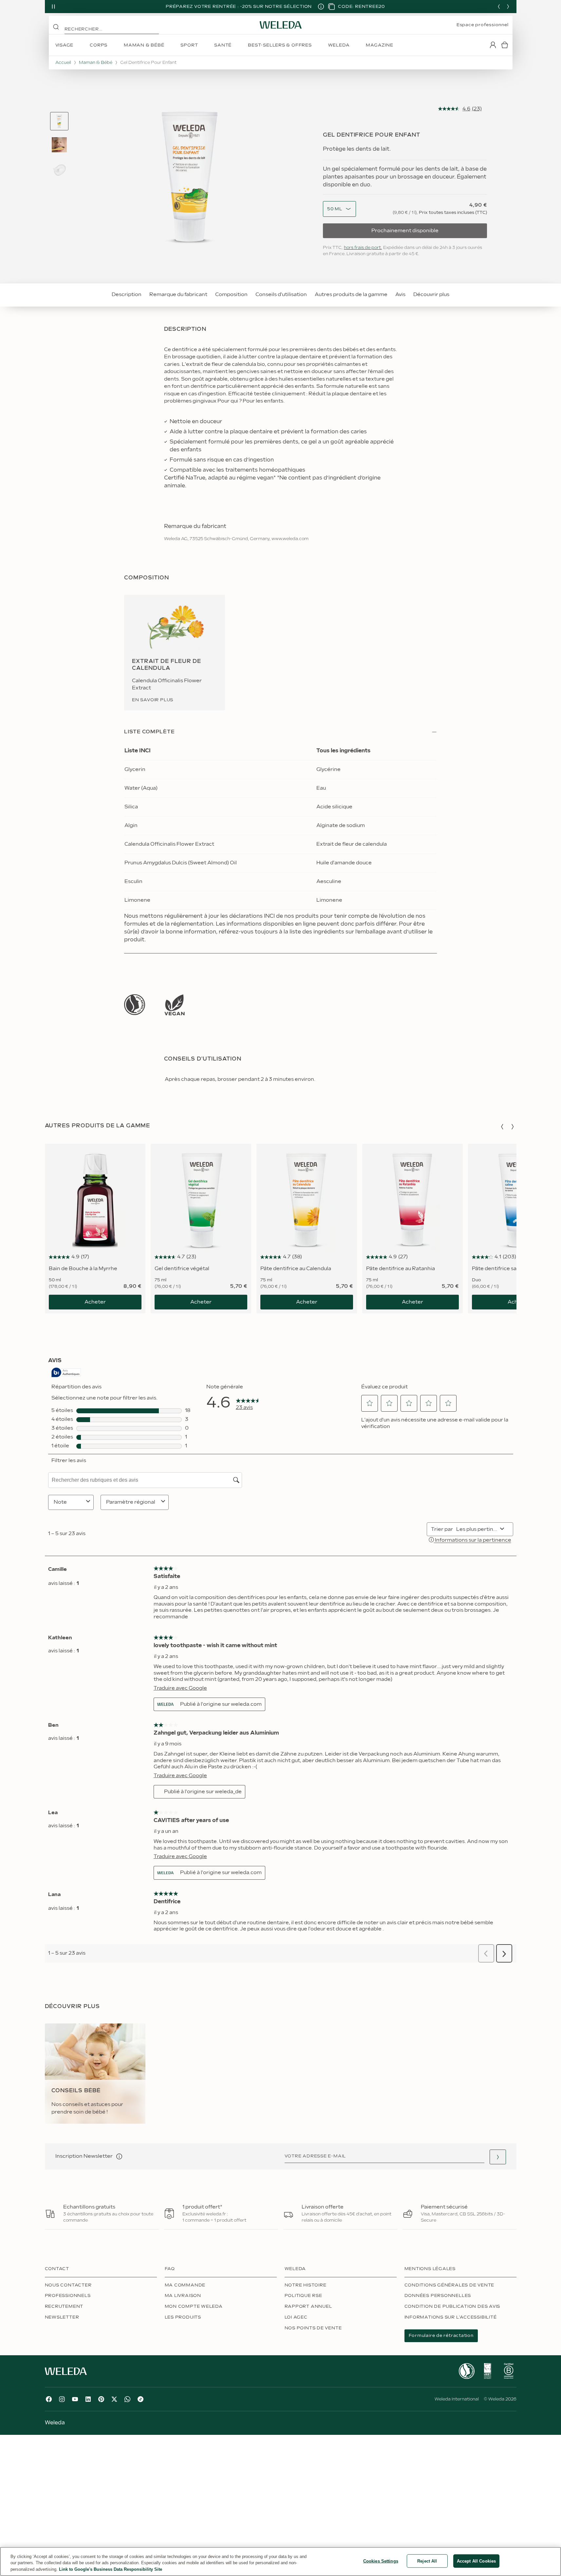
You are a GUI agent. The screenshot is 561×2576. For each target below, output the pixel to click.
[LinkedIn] (88, 2399)
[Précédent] (499, 7)
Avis (400, 295)
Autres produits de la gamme (351, 295)
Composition (231, 295)
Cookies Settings (381, 2561)
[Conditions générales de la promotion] (321, 7)
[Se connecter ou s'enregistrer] (493, 45)
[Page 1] (59, 121)
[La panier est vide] (505, 45)
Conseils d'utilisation (281, 295)
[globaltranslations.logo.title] (281, 25)
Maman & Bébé (96, 63)
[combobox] (335, 209)
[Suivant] (508, 7)
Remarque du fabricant (178, 295)
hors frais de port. (363, 248)
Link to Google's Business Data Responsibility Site (111, 2569)
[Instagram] (62, 2399)
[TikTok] (140, 2399)
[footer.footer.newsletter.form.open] (498, 2157)
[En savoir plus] (135, 1005)
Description (127, 295)
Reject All (427, 2561)
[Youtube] (75, 2399)
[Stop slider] (53, 7)
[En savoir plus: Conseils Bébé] (95, 2074)
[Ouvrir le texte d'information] (119, 2156)
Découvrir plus (431, 295)
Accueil (63, 63)
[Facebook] (49, 2399)
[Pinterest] (101, 2399)
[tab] (59, 121)
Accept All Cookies (476, 2561)
